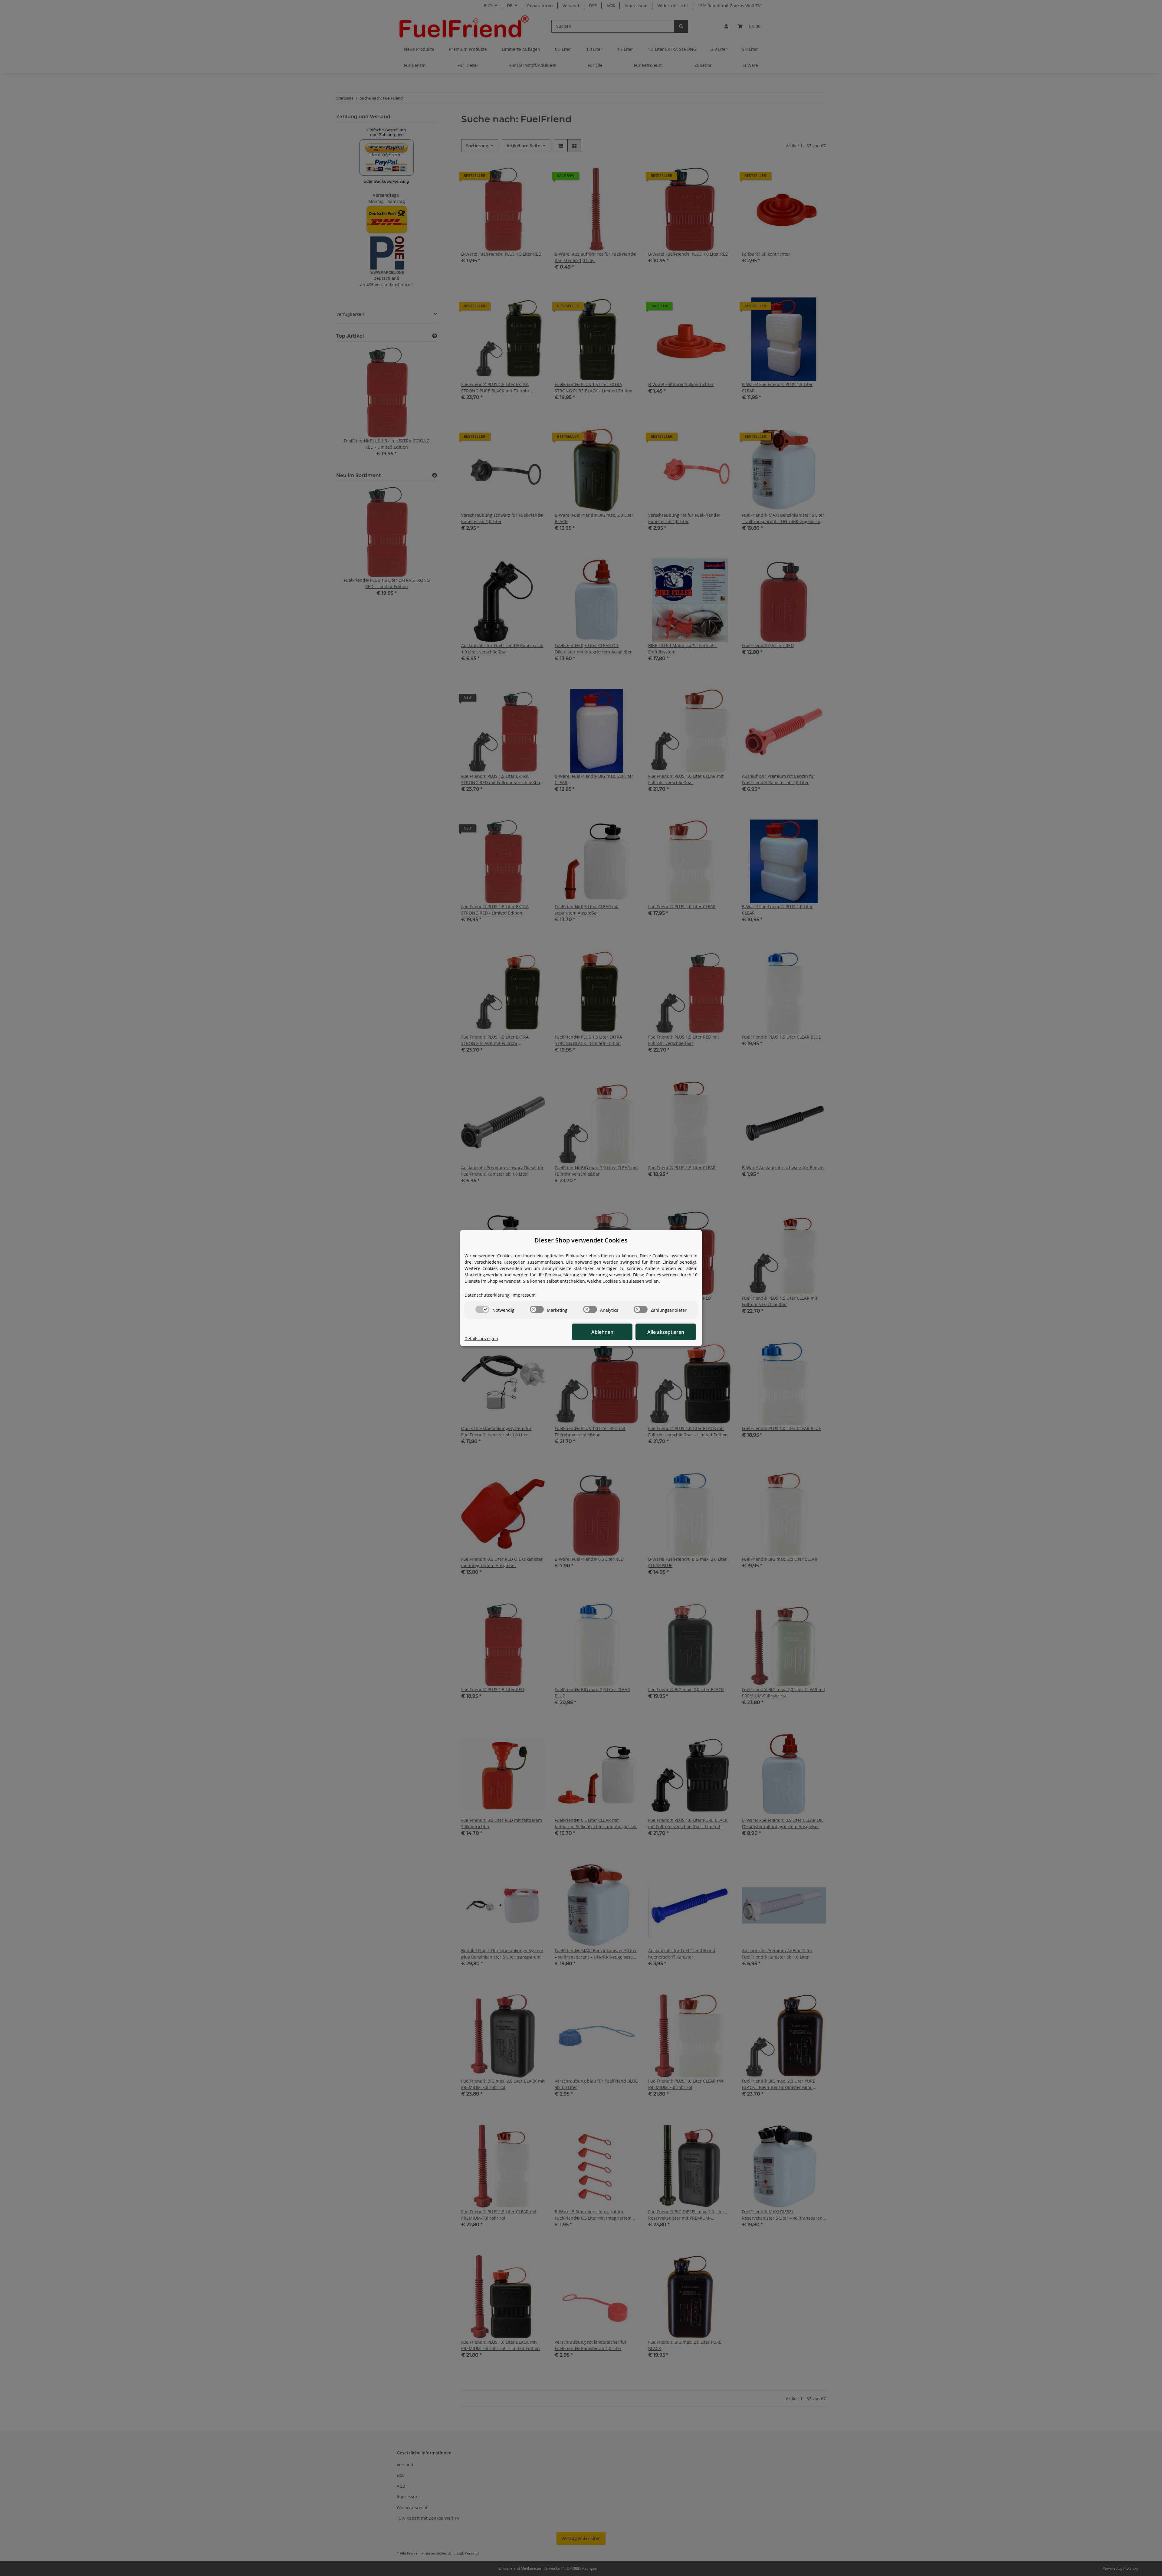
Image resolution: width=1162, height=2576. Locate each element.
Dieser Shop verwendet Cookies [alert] (581, 1240)
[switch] (482, 1309)
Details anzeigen (481, 1339)
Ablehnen (602, 1332)
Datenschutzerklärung (487, 1295)
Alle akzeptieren (666, 1332)
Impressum (524, 1295)
